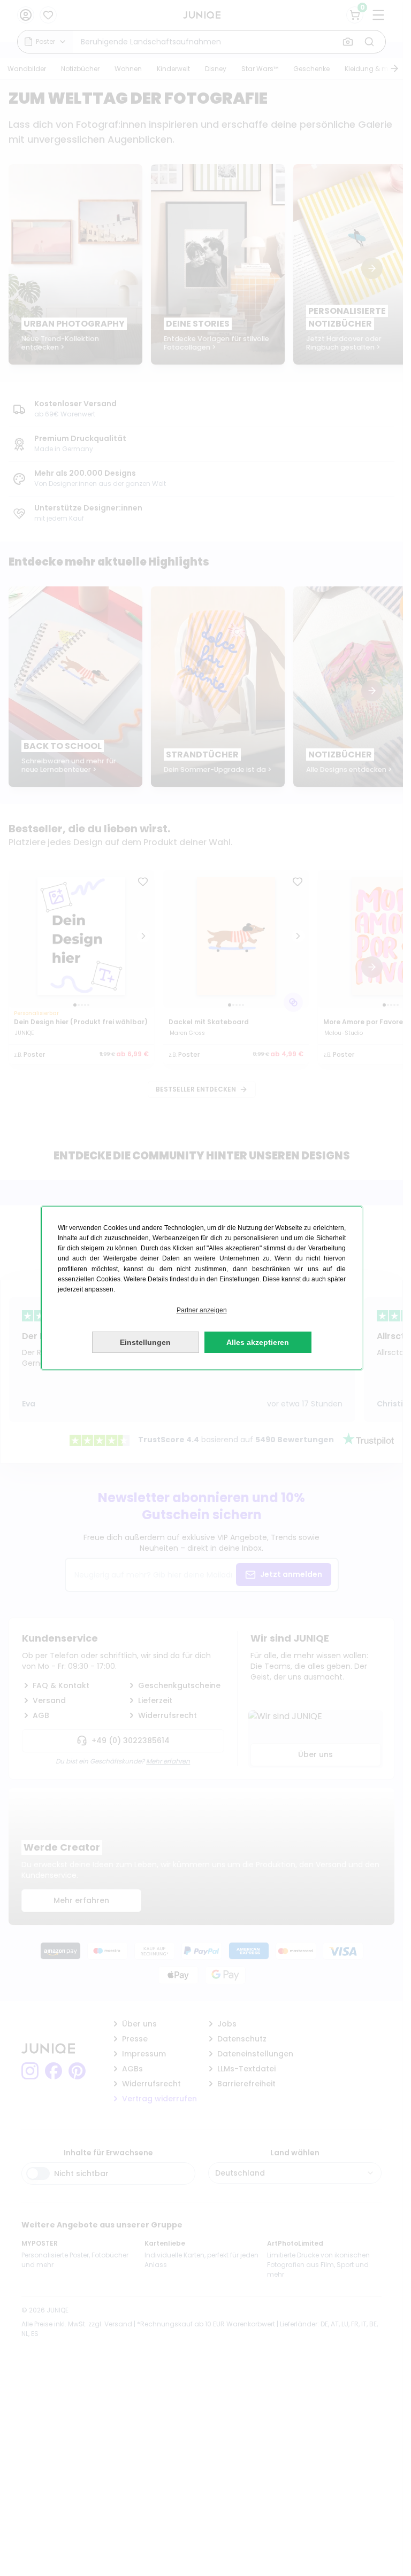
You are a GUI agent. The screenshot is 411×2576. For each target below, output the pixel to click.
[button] (202, 1310)
